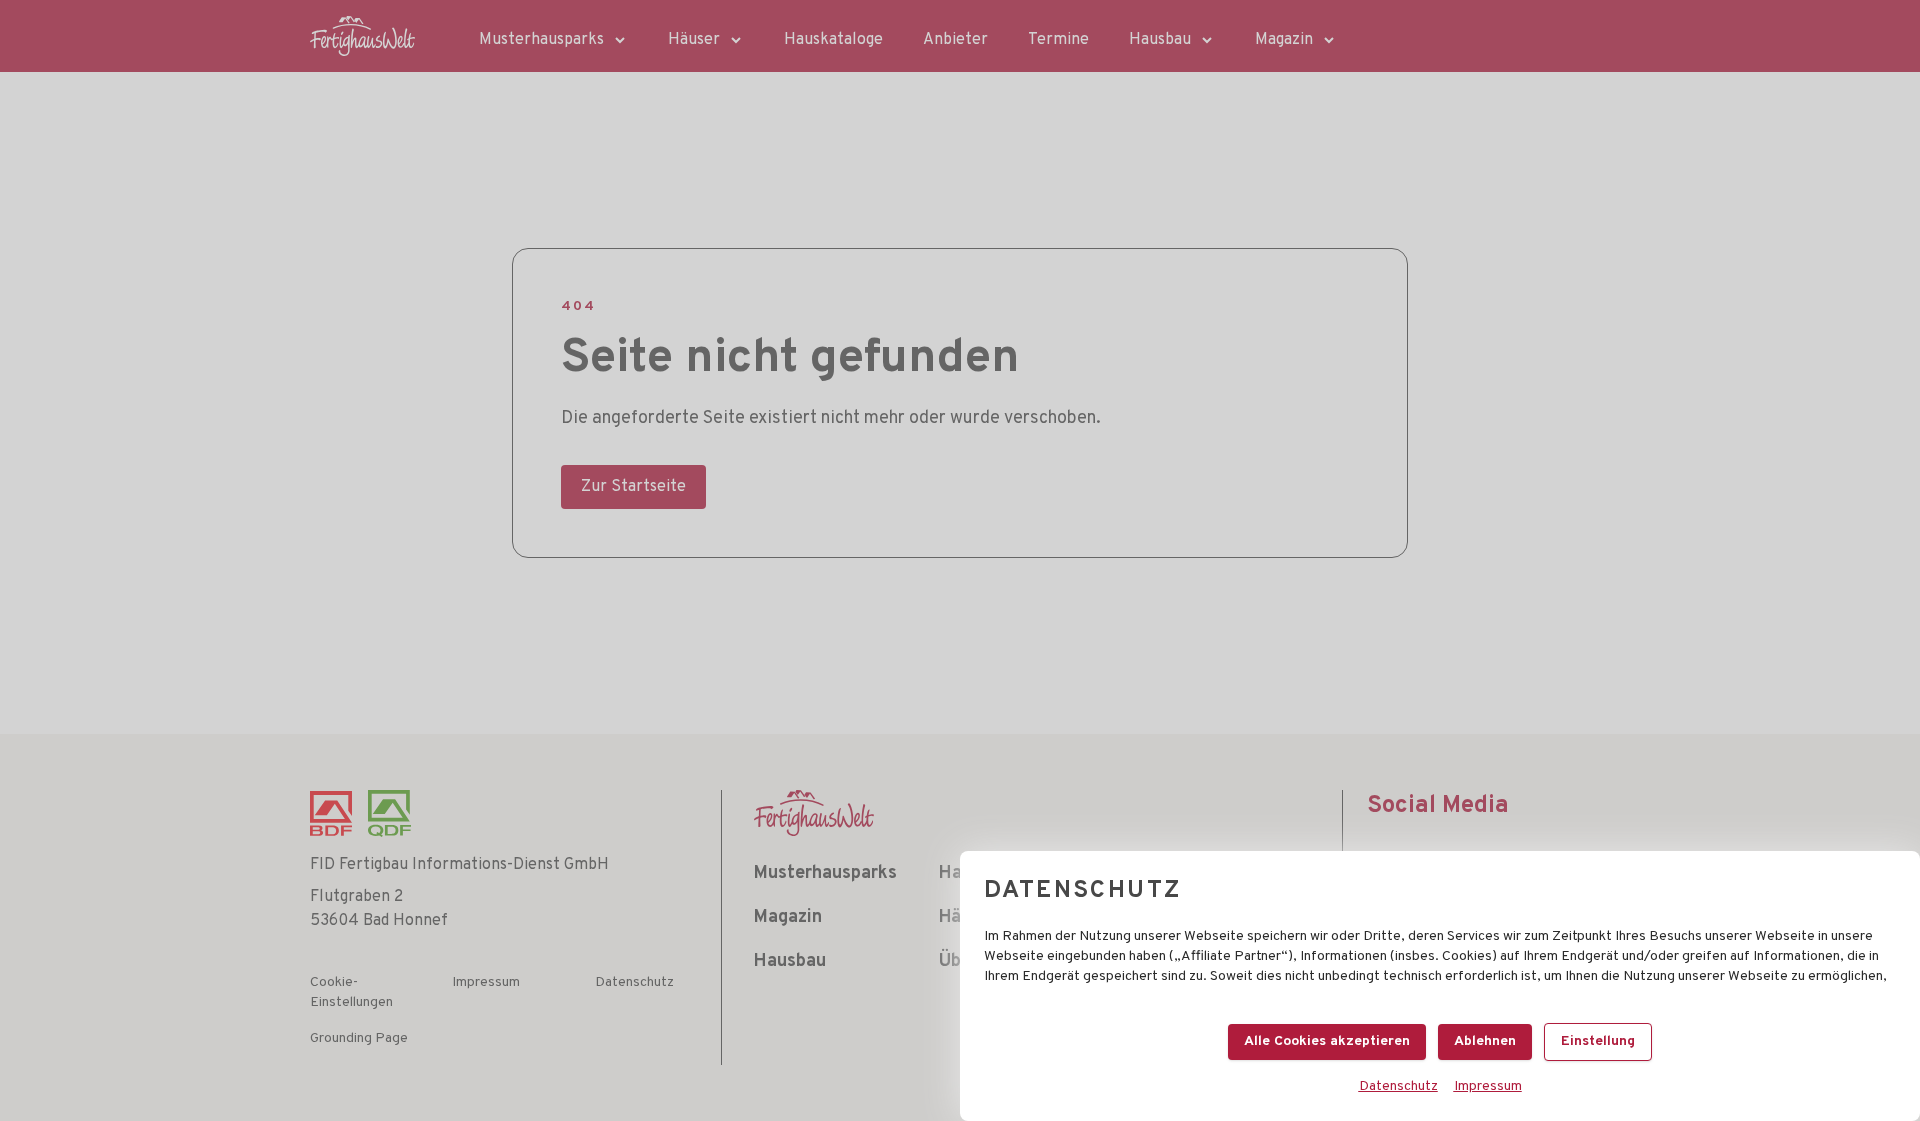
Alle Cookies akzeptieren (1327, 1041)
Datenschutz (1398, 1086)
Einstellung (1598, 1041)
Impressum (1488, 1086)
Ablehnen (1485, 1041)
